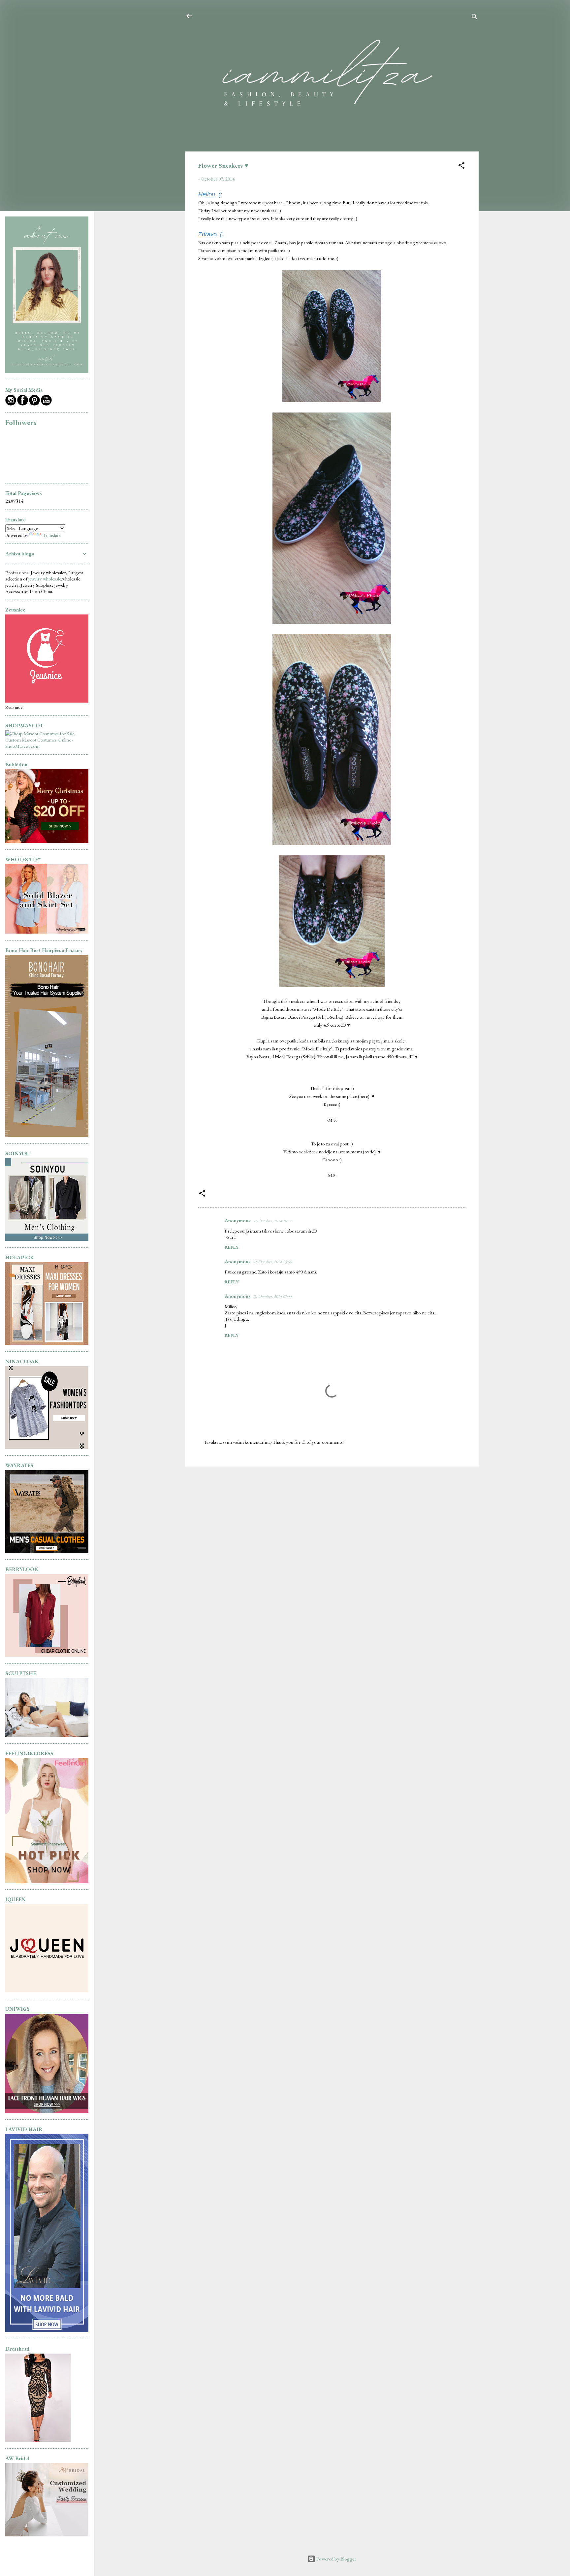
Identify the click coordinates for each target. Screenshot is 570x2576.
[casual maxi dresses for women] (47, 1343)
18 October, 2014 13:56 (272, 1262)
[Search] (475, 18)
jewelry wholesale (45, 579)
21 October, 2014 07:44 (272, 1296)
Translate (51, 535)
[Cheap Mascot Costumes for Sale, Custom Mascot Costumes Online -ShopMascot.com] (47, 746)
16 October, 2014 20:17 (272, 1221)
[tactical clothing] (47, 1551)
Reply (232, 1247)
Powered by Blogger (336, 2559)
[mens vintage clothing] (47, 1239)
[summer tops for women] (47, 1447)
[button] (461, 166)
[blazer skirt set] (47, 932)
